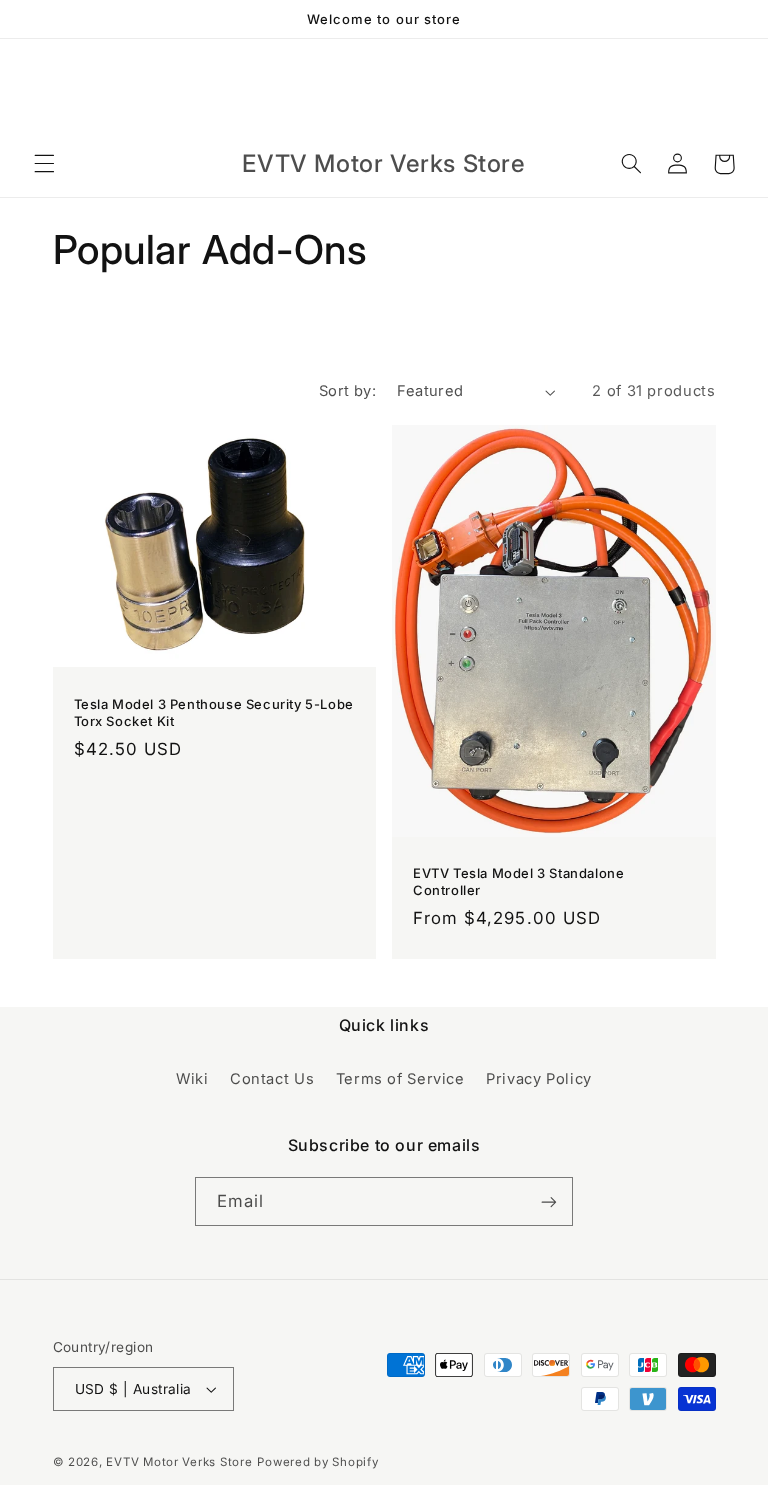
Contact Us (272, 1079)
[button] (44, 164)
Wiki (192, 1079)
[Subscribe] (549, 1201)
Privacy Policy (539, 1079)
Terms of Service (400, 1079)
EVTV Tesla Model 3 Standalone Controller (518, 881)
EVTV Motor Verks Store (179, 1462)
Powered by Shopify (317, 1462)
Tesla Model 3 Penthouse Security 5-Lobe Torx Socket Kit (214, 712)
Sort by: (347, 391)
